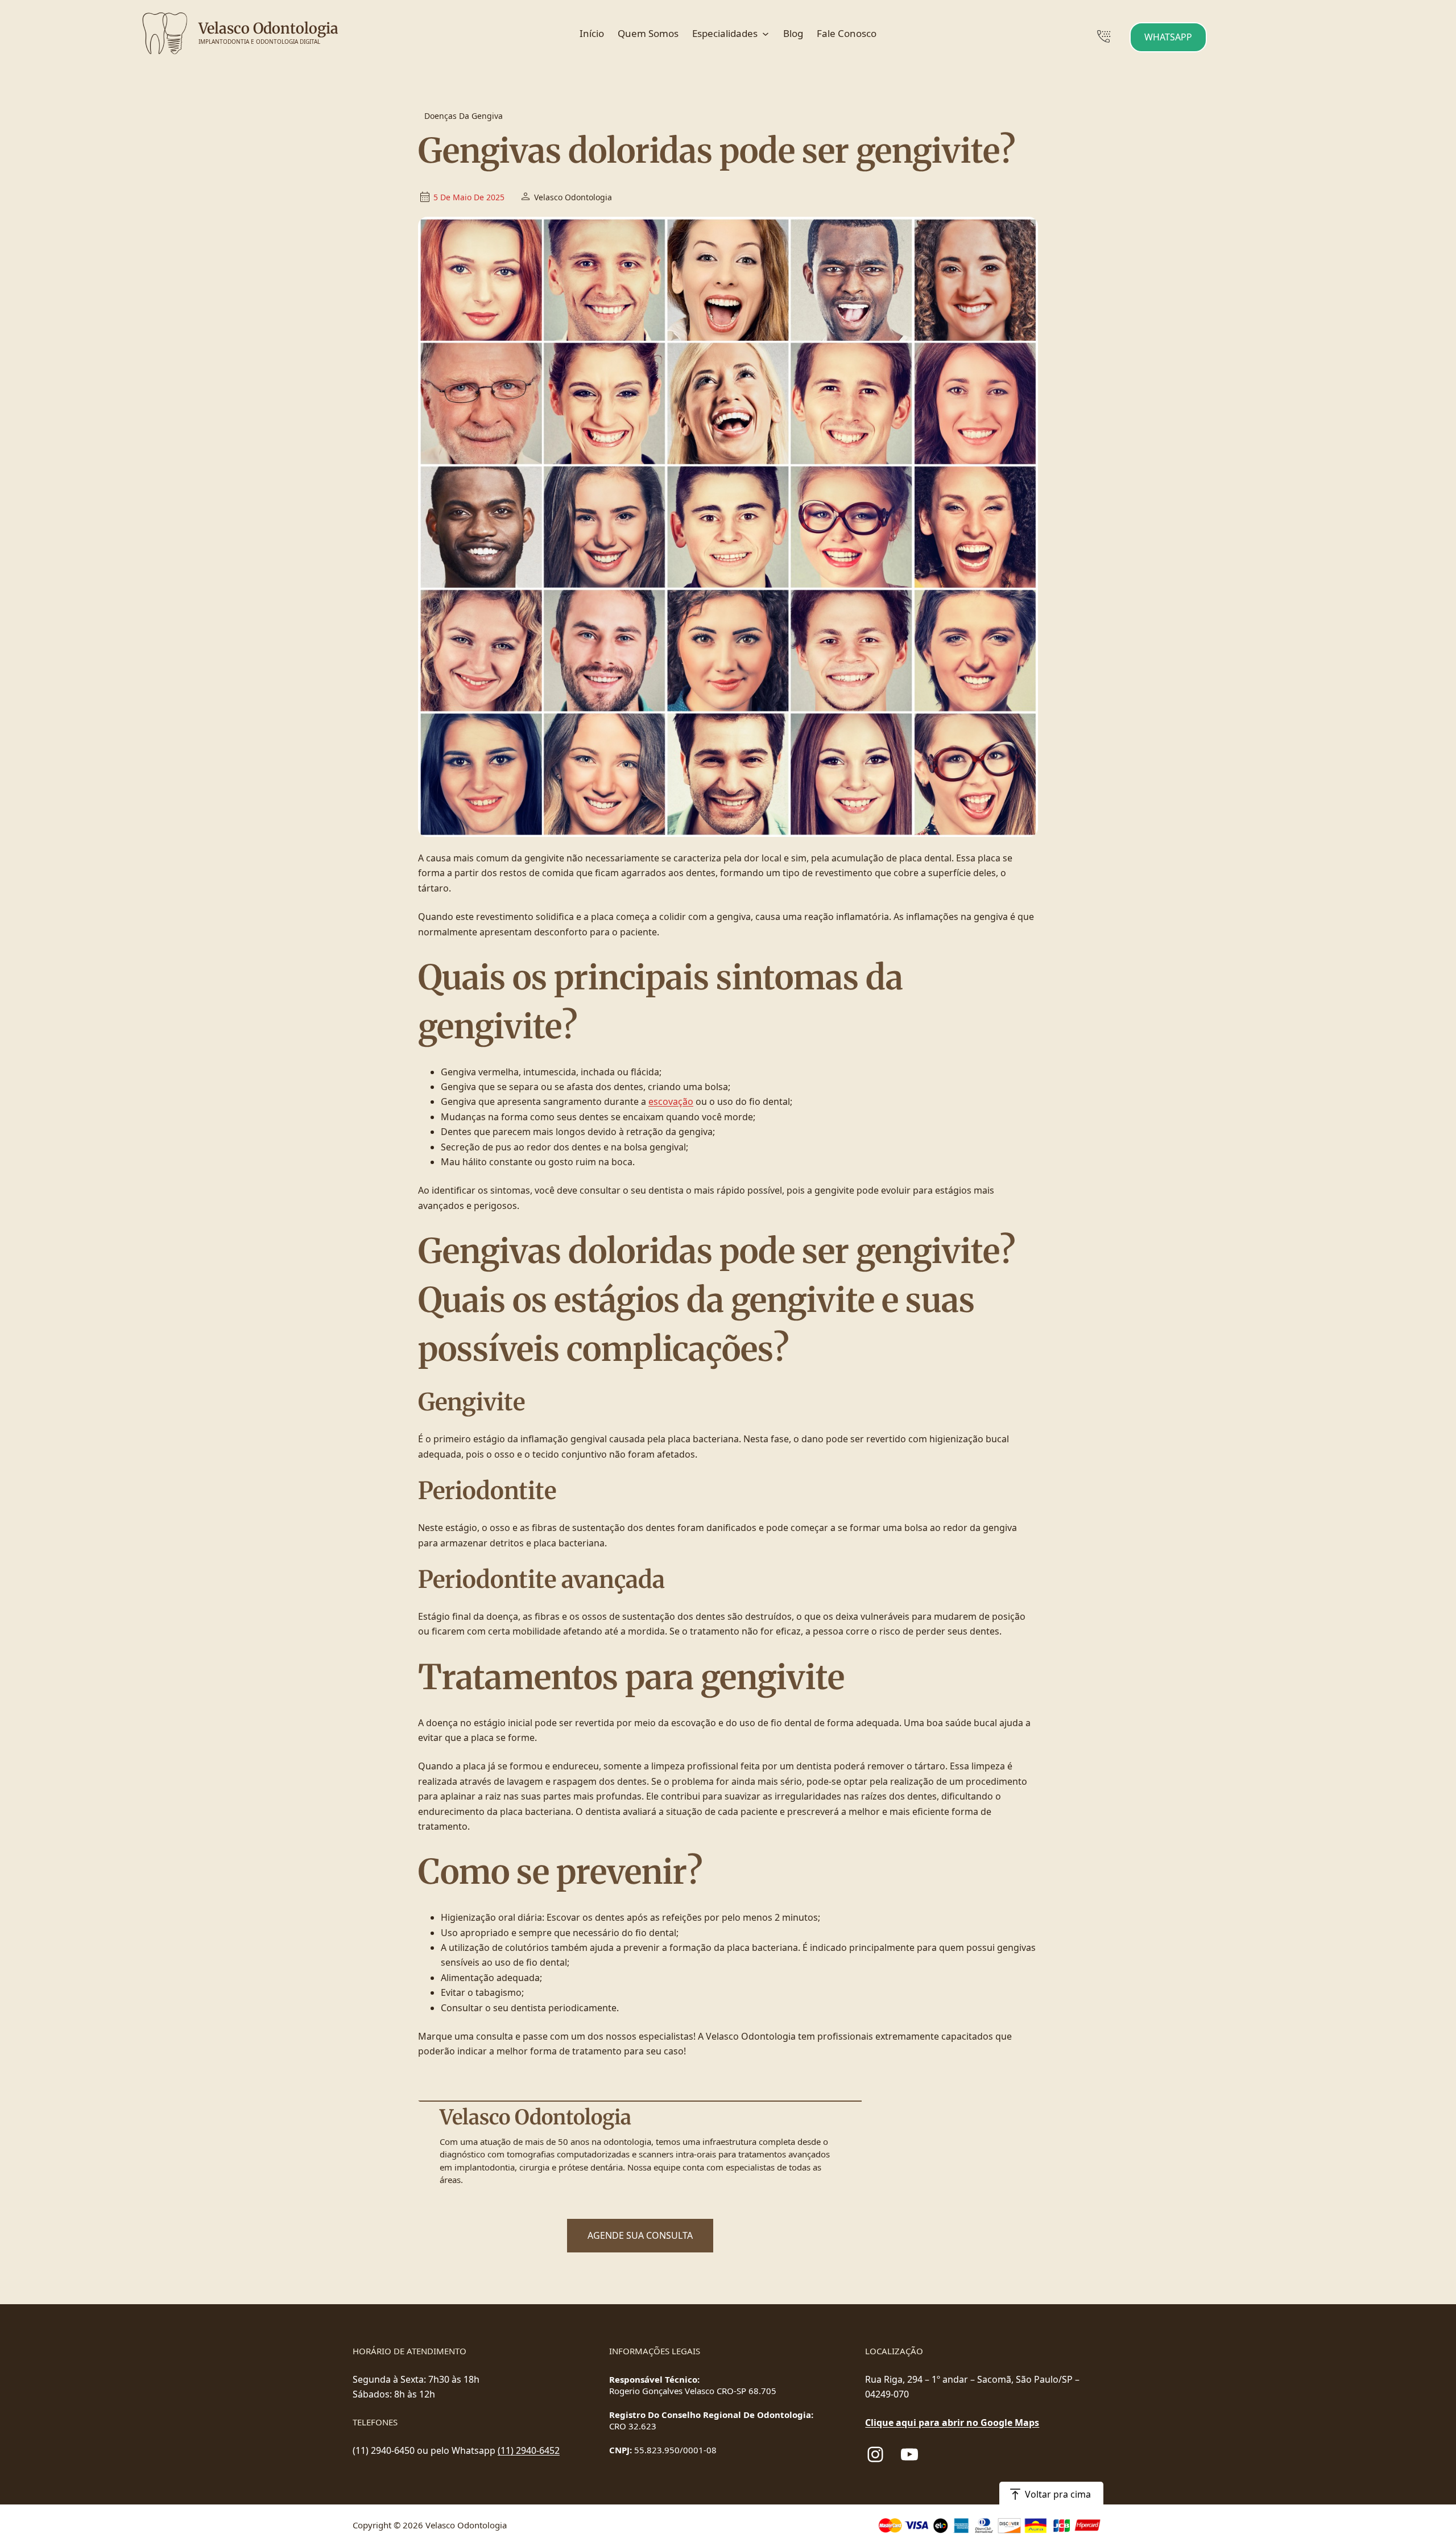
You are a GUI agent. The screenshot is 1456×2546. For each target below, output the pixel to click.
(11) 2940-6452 (529, 2450)
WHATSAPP (1168, 37)
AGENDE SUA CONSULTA (640, 2235)
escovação (671, 1101)
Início (592, 33)
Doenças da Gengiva (464, 116)
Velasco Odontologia (268, 28)
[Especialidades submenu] (766, 34)
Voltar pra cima (1058, 2494)
